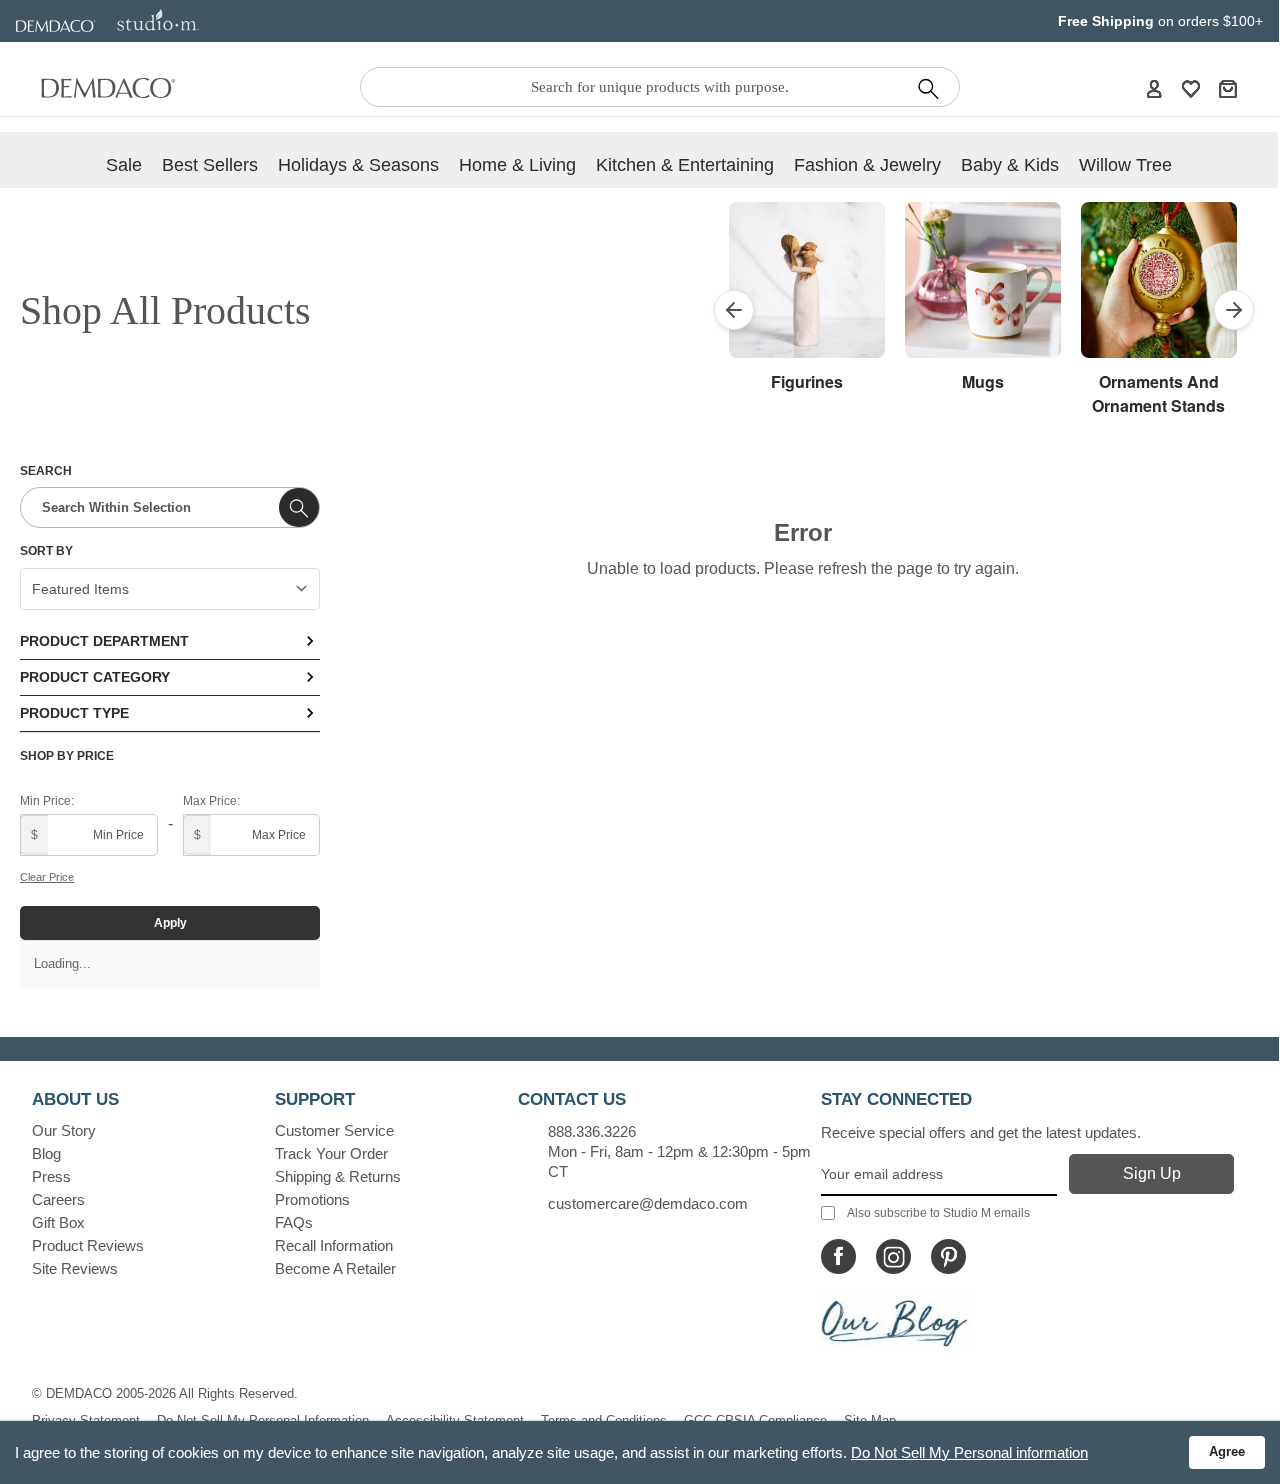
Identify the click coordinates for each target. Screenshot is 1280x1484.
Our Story (64, 1130)
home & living (517, 165)
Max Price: (211, 801)
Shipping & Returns (338, 1176)
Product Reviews (88, 1245)
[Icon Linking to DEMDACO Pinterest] (948, 1256)
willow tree (1125, 165)
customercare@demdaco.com (648, 1203)
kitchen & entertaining (685, 165)
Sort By (46, 551)
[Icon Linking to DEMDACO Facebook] (838, 1256)
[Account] (1154, 88)
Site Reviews (75, 1268)
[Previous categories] (734, 310)
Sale (124, 165)
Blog (46, 1153)
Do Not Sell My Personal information (969, 1452)
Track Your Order (331, 1153)
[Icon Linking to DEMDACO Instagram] (893, 1256)
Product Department (104, 641)
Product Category (95, 677)
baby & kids (1010, 165)
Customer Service (334, 1130)
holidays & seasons (358, 165)
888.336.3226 (592, 1131)
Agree (1227, 1451)
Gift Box (58, 1222)
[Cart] (1228, 88)
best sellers (210, 165)
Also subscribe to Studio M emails (938, 1213)
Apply (170, 923)
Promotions (312, 1199)
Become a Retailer (335, 1268)
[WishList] (1191, 88)
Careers (58, 1199)
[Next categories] (1234, 310)
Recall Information (334, 1245)
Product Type (74, 713)
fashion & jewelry (867, 165)
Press (51, 1176)
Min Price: (47, 801)
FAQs (294, 1222)
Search (46, 471)
